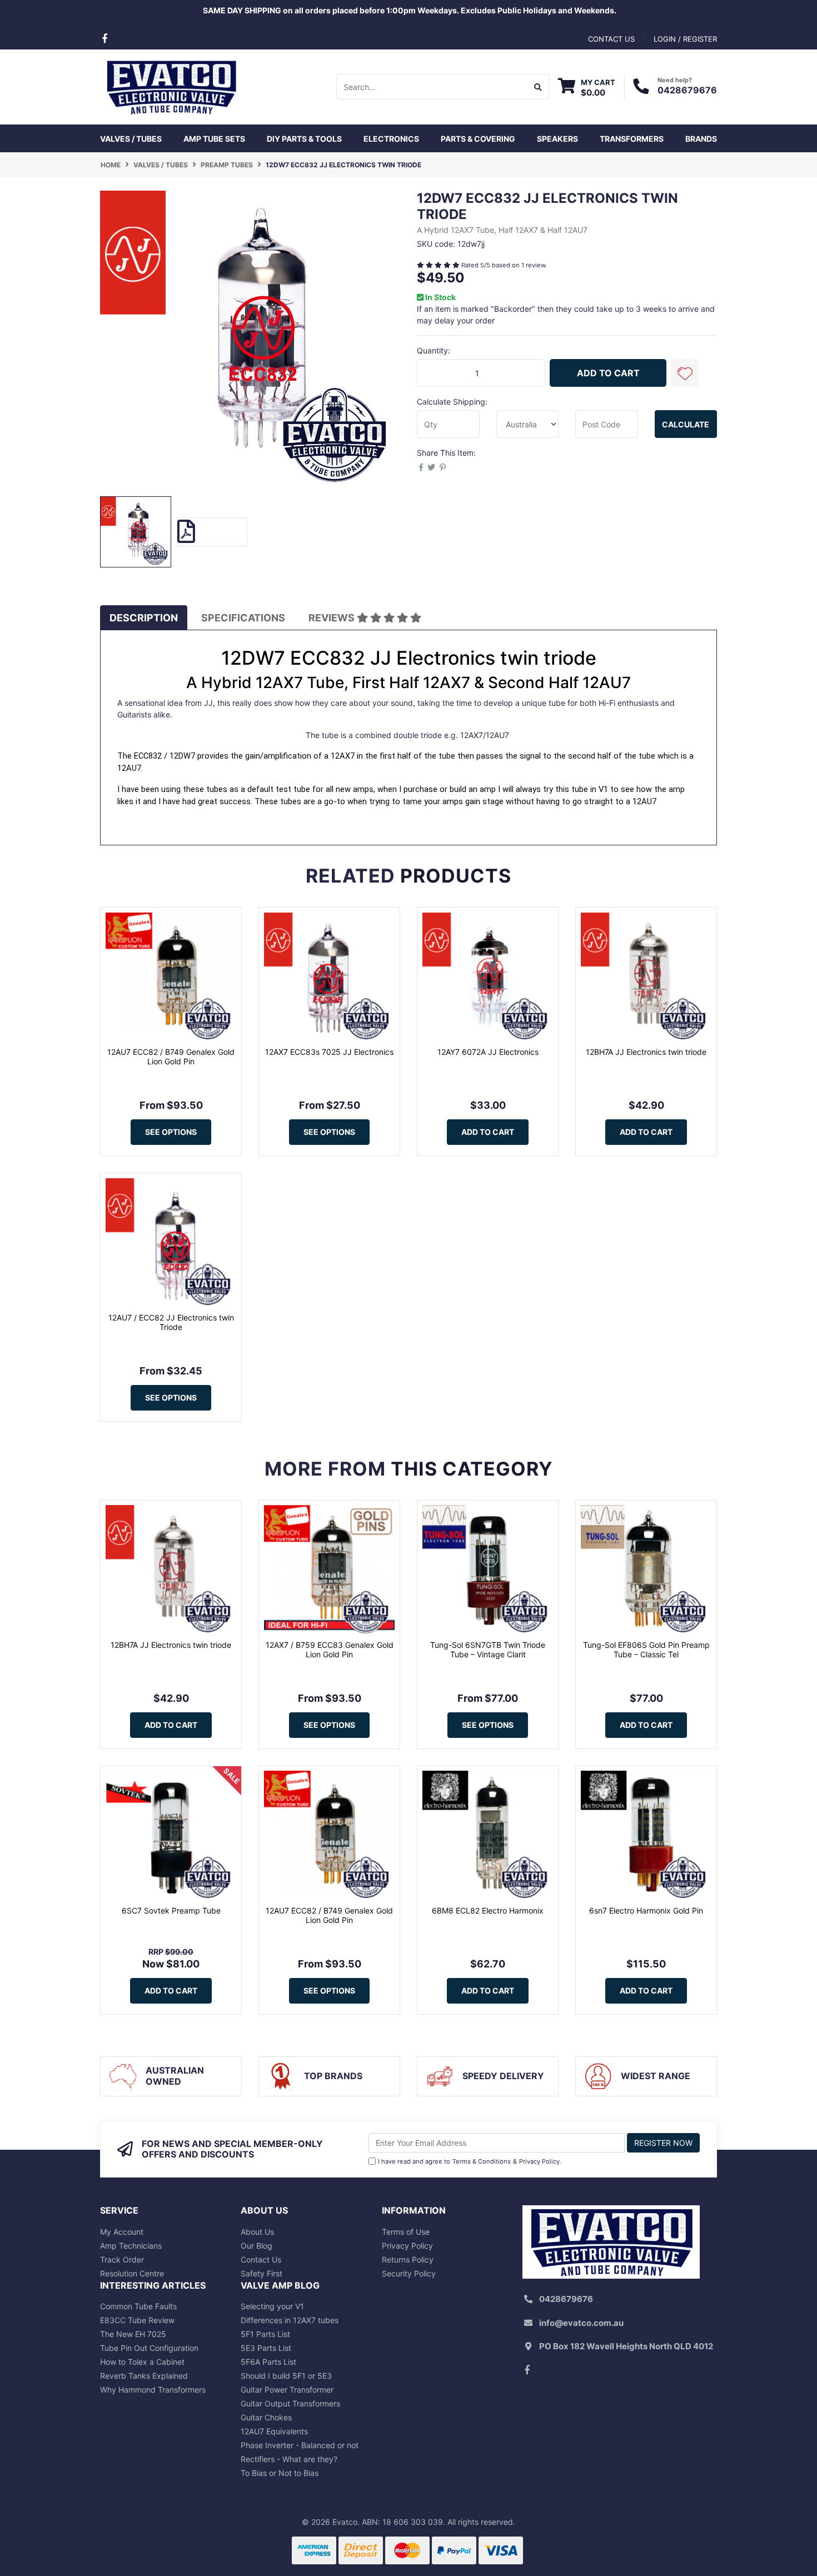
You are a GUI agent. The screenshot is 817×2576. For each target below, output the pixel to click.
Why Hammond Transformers (153, 2390)
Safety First (261, 2273)
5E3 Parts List (266, 2348)
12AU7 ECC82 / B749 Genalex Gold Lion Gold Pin (171, 1057)
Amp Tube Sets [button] (214, 139)
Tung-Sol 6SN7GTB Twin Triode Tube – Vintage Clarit (488, 1650)
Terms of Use (406, 2232)
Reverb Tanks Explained (144, 2376)
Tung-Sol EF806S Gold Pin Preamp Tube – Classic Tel (646, 1650)
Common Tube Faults (138, 2306)
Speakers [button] (557, 139)
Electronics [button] (391, 139)
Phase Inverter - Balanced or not (300, 2445)
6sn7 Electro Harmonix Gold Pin (646, 1910)
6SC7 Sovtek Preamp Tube (171, 1910)
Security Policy (409, 2273)
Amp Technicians (131, 2246)
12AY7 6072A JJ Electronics (488, 1052)
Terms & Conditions (482, 2161)
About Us (257, 2232)
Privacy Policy (539, 2161)
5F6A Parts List (268, 2362)
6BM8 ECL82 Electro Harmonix (488, 1910)
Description (144, 618)
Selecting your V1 (272, 2306)
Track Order (122, 2259)
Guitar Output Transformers (290, 2403)
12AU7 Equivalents (274, 2431)
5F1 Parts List (265, 2334)
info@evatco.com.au (581, 2323)
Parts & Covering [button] (478, 139)
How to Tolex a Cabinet (142, 2362)
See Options (171, 1132)
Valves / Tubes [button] (131, 139)
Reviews (333, 618)
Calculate (686, 424)
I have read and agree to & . (470, 2161)
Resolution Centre (132, 2273)
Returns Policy (408, 2259)
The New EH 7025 (133, 2334)
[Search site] (538, 87)
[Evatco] (171, 86)
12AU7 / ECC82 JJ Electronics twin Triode (171, 1322)
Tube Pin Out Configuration (149, 2348)
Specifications (243, 618)
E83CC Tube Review (137, 2320)
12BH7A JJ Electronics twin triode (646, 1052)
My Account (122, 2232)
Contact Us (261, 2259)
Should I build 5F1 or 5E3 (286, 2376)
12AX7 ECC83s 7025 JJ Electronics (329, 1052)
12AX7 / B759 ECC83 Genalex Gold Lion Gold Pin (330, 1650)
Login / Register (685, 39)
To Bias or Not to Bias (280, 2473)
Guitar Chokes (266, 2417)
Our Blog (256, 2246)
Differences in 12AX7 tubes (290, 2320)
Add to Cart (608, 373)
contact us (611, 39)
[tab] (144, 618)
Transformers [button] (632, 139)
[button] (685, 373)
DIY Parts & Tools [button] (304, 139)
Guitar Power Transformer (287, 2390)
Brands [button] (701, 139)
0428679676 (687, 90)
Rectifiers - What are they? (289, 2459)
